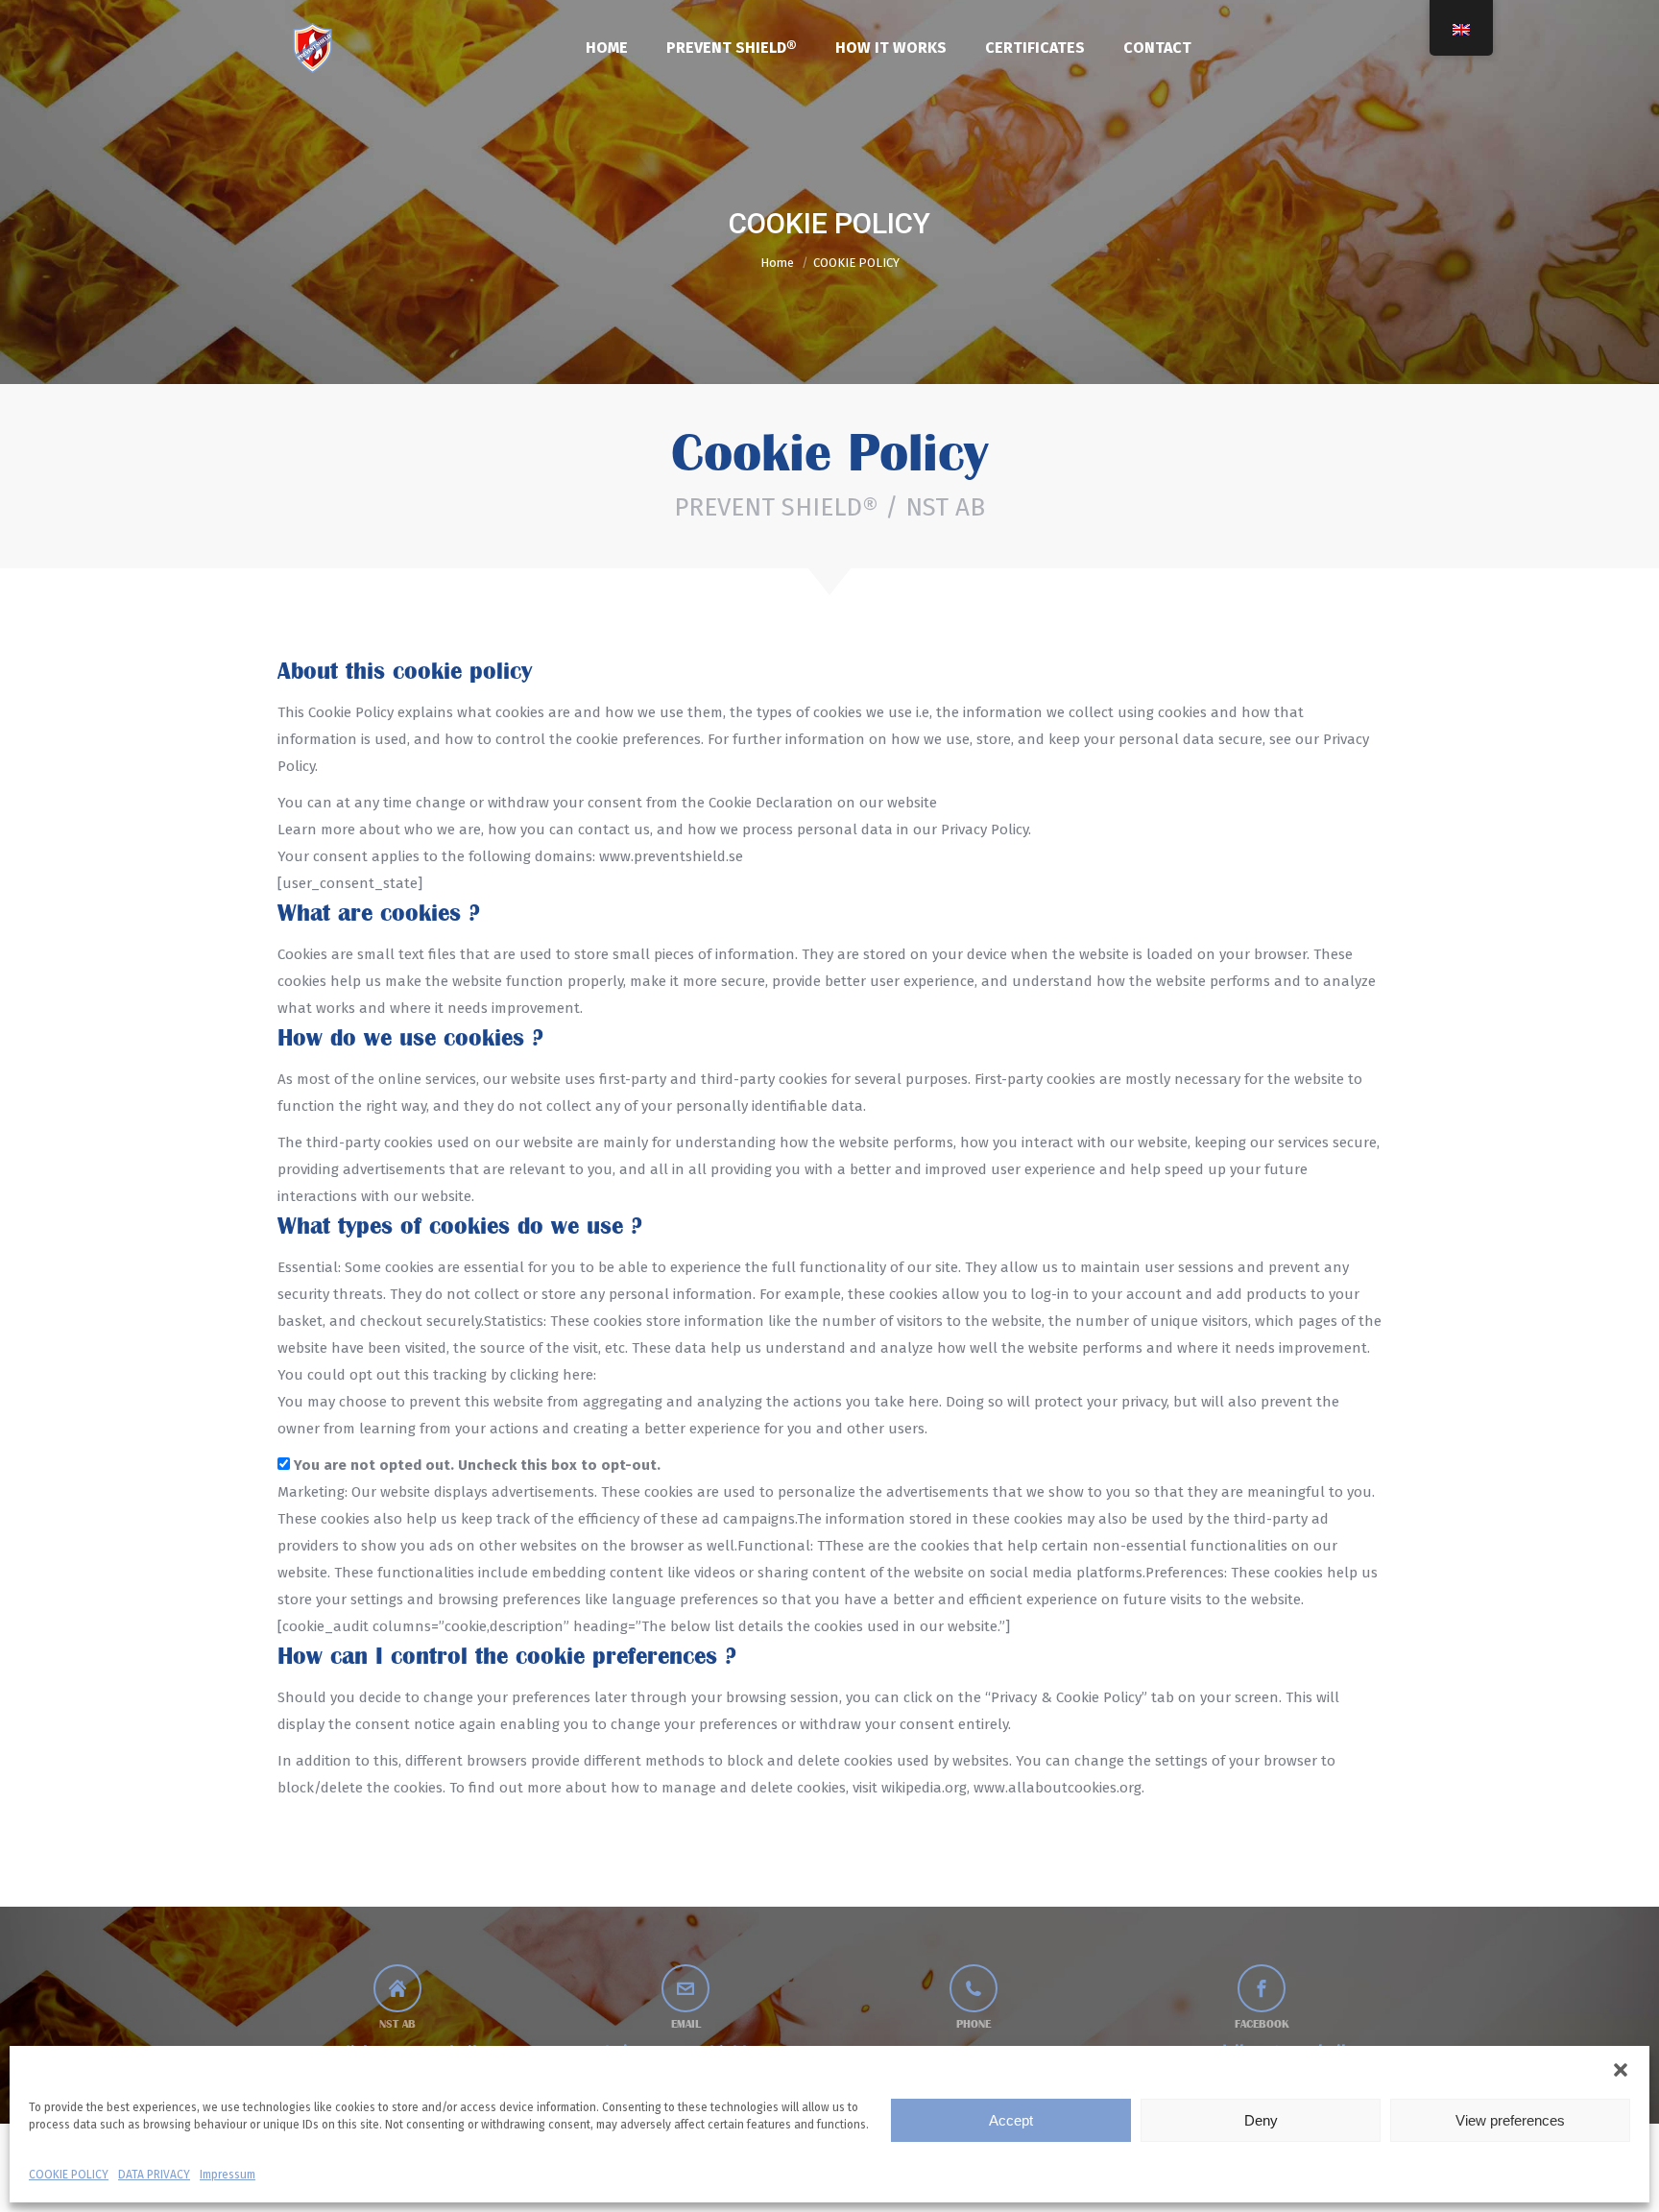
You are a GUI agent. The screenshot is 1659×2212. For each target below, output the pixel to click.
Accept (1011, 2120)
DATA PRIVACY (154, 2175)
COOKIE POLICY (69, 2175)
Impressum (228, 2175)
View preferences (1510, 2120)
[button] (1621, 2070)
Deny (1261, 2120)
